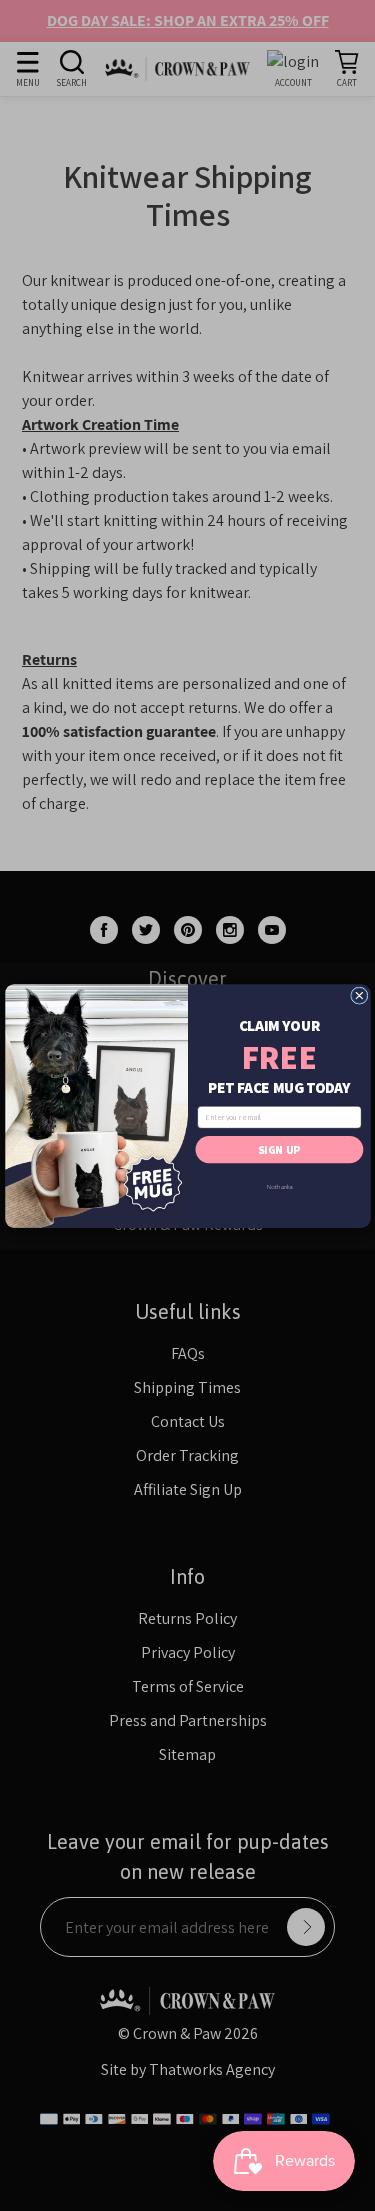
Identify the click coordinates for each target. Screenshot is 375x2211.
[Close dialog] (358, 994)
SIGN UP (279, 1148)
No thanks (279, 1185)
